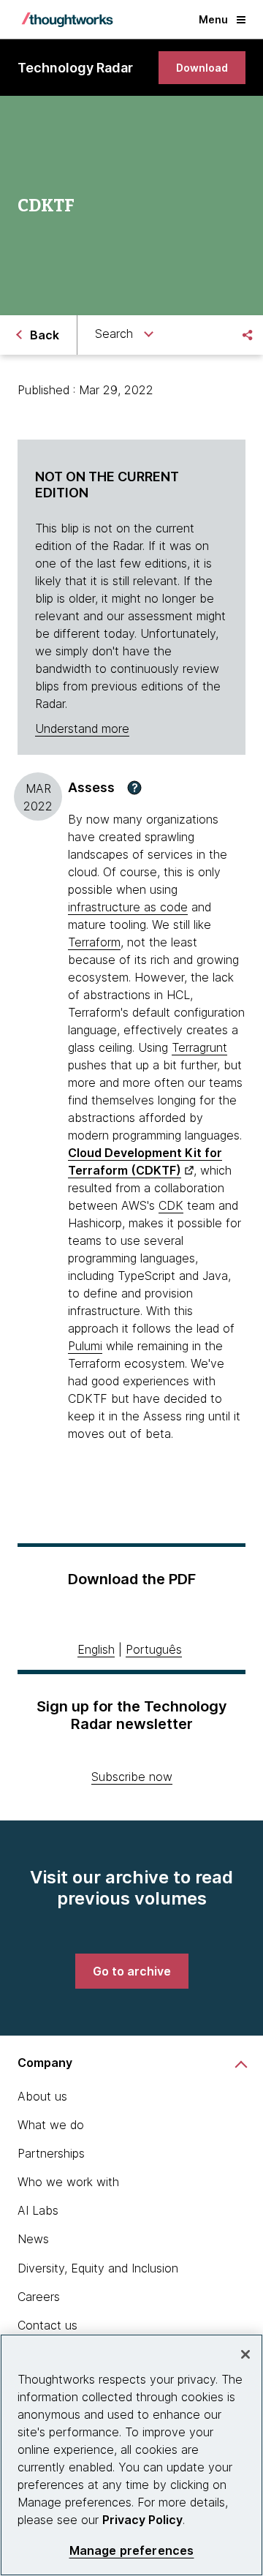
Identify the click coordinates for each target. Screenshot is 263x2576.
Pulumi (85, 1346)
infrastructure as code (128, 907)
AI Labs (38, 2210)
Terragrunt (199, 1047)
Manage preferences (132, 2551)
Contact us (47, 2325)
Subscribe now (132, 1777)
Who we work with (68, 2182)
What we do (51, 2125)
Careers (39, 2297)
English (96, 1649)
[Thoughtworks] (67, 20)
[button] (134, 788)
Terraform (94, 942)
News (33, 2239)
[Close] (245, 2354)
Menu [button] (213, 19)
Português (154, 1649)
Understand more (82, 728)
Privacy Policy (142, 2520)
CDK (171, 1205)
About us (42, 2096)
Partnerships (51, 2153)
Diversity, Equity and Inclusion (98, 2268)
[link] (202, 68)
